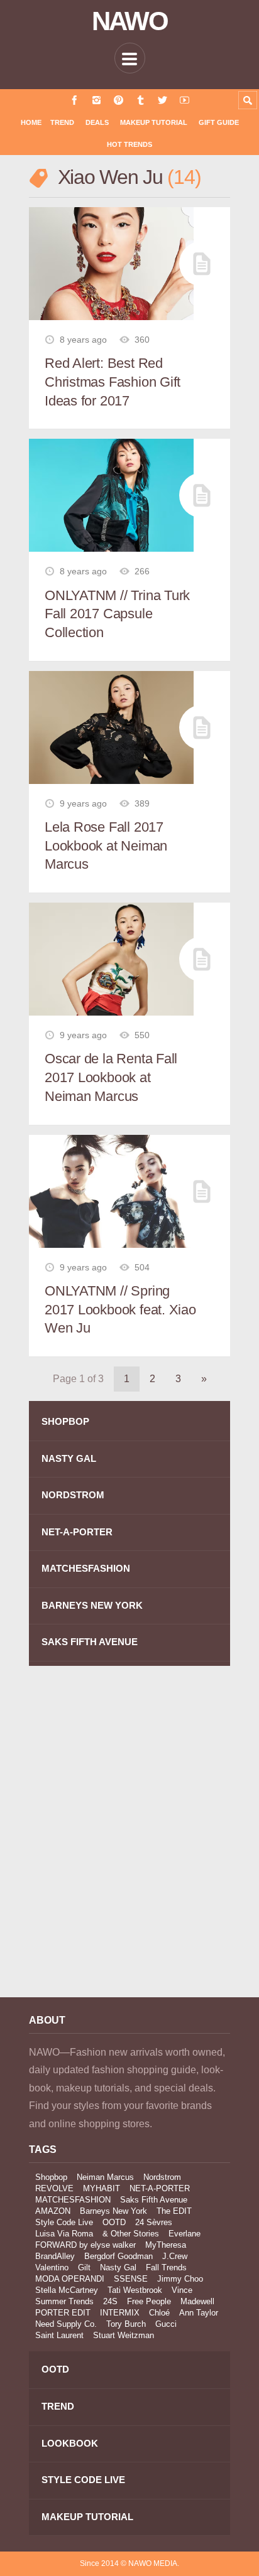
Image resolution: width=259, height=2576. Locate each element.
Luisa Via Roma (64, 2234)
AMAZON (53, 2211)
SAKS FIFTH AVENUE (90, 1642)
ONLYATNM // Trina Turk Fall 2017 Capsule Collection (117, 614)
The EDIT (174, 2211)
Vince (182, 2290)
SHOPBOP (65, 1421)
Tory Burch (126, 2324)
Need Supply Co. (66, 2324)
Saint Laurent (59, 2335)
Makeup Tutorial (154, 122)
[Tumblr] (141, 100)
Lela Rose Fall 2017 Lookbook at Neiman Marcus (106, 845)
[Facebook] (74, 100)
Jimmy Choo (180, 2279)
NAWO (130, 21)
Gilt (84, 2267)
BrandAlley (55, 2256)
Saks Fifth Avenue (154, 2200)
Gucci (166, 2324)
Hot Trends (129, 144)
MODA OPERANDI (70, 2279)
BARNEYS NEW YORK (92, 1605)
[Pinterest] (118, 100)
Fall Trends (166, 2267)
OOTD (114, 2222)
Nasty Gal (118, 2267)
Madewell (197, 2301)
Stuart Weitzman (124, 2335)
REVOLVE (54, 2188)
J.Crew (175, 2256)
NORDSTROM (73, 1495)
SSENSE (131, 2279)
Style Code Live (64, 2222)
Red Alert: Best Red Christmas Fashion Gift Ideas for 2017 (113, 382)
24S (110, 2301)
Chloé (159, 2313)
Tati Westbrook (135, 2290)
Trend (62, 122)
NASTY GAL (69, 1458)
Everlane (185, 2234)
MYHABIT (102, 2188)
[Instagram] (96, 100)
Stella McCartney (67, 2290)
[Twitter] (163, 100)
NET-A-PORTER (77, 1532)
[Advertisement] (129, 1840)
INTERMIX (120, 2313)
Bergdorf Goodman (118, 2256)
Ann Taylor (199, 2313)
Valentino (52, 2267)
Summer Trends (64, 2301)
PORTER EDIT (63, 2313)
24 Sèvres (154, 2222)
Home (31, 122)
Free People (149, 2301)
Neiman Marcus (105, 2177)
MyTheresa (166, 2245)
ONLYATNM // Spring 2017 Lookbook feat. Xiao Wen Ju (120, 1309)
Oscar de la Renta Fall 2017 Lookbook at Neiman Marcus (111, 1077)
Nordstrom (162, 2177)
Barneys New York (113, 2211)
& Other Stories (131, 2234)
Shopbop (51, 2177)
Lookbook (70, 2443)
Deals (97, 122)
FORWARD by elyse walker (85, 2245)
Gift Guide (219, 122)
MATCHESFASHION (86, 1568)
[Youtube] (185, 100)
